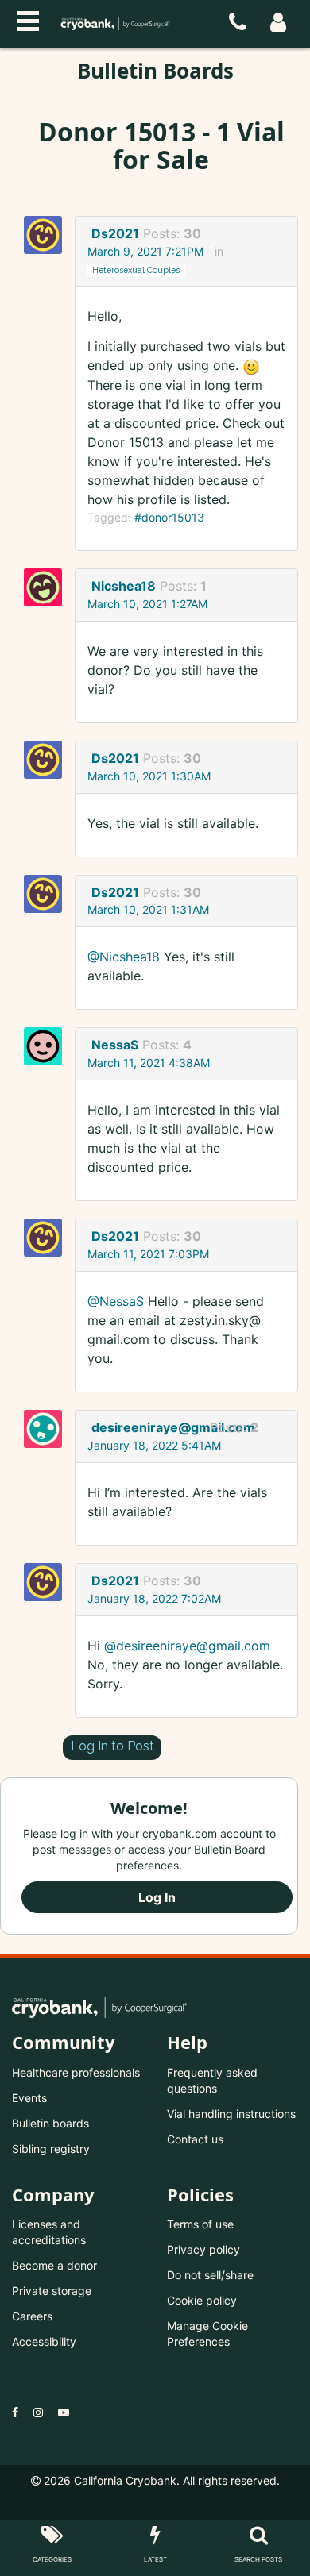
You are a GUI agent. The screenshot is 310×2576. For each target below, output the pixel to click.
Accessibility (44, 2341)
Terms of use (200, 2224)
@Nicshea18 (124, 957)
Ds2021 (115, 233)
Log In (157, 1897)
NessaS (115, 1045)
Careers (32, 2316)
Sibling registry (51, 2149)
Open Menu (28, 19)
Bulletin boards (50, 2123)
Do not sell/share (210, 2275)
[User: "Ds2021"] (48, 235)
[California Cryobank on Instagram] (38, 2412)
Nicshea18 (124, 586)
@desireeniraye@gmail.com (187, 1646)
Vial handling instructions (231, 2114)
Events (29, 2098)
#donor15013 (169, 517)
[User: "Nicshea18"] (48, 587)
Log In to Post (112, 1746)
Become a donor (54, 2265)
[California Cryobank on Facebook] (15, 2412)
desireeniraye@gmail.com (149, 1427)
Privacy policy (203, 2249)
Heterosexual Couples (136, 270)
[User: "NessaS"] (48, 1046)
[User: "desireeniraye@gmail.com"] (48, 1429)
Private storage (52, 2291)
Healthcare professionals (76, 2072)
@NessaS (116, 1301)
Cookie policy (202, 2300)
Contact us (195, 2139)
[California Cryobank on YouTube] (64, 2412)
